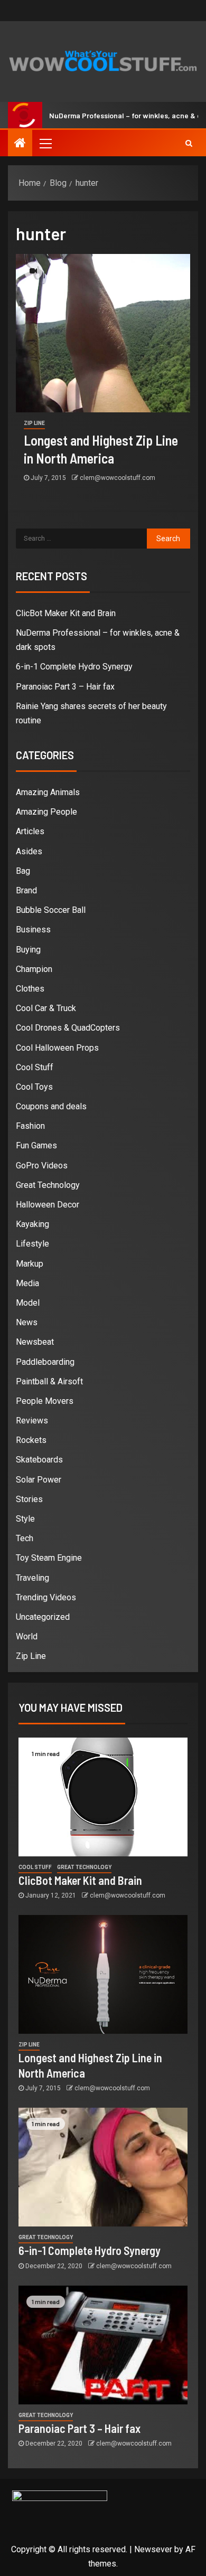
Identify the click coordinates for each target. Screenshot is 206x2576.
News (27, 1322)
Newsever (153, 2549)
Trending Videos (46, 1597)
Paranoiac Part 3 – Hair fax (65, 687)
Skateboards (39, 1460)
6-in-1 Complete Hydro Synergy (74, 667)
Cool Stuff (35, 1067)
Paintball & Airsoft (49, 1381)
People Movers (45, 1401)
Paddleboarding (45, 1362)
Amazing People (46, 812)
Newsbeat (35, 1342)
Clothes (30, 989)
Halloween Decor (48, 1205)
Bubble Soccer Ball (51, 910)
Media (27, 1283)
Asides (29, 851)
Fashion (30, 1126)
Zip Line (34, 423)
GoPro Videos (42, 1166)
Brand (26, 890)
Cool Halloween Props (57, 1048)
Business (33, 930)
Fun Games (36, 1145)
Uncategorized (43, 1617)
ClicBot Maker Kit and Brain (66, 613)
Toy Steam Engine (49, 1558)
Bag (23, 871)
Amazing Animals (48, 792)
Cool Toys (34, 1087)
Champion (34, 969)
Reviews (32, 1421)
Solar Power (39, 1480)
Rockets (31, 1440)
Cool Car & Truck (46, 1008)
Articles (30, 831)
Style (25, 1519)
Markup (30, 1264)
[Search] (189, 143)
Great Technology (48, 1185)
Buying (28, 950)
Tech (25, 1538)
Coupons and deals (51, 1106)
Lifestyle (32, 1244)
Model (28, 1303)
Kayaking (32, 1224)
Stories (29, 1499)
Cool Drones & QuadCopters (68, 1028)
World (27, 1636)
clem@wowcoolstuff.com (118, 478)
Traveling (32, 1578)
